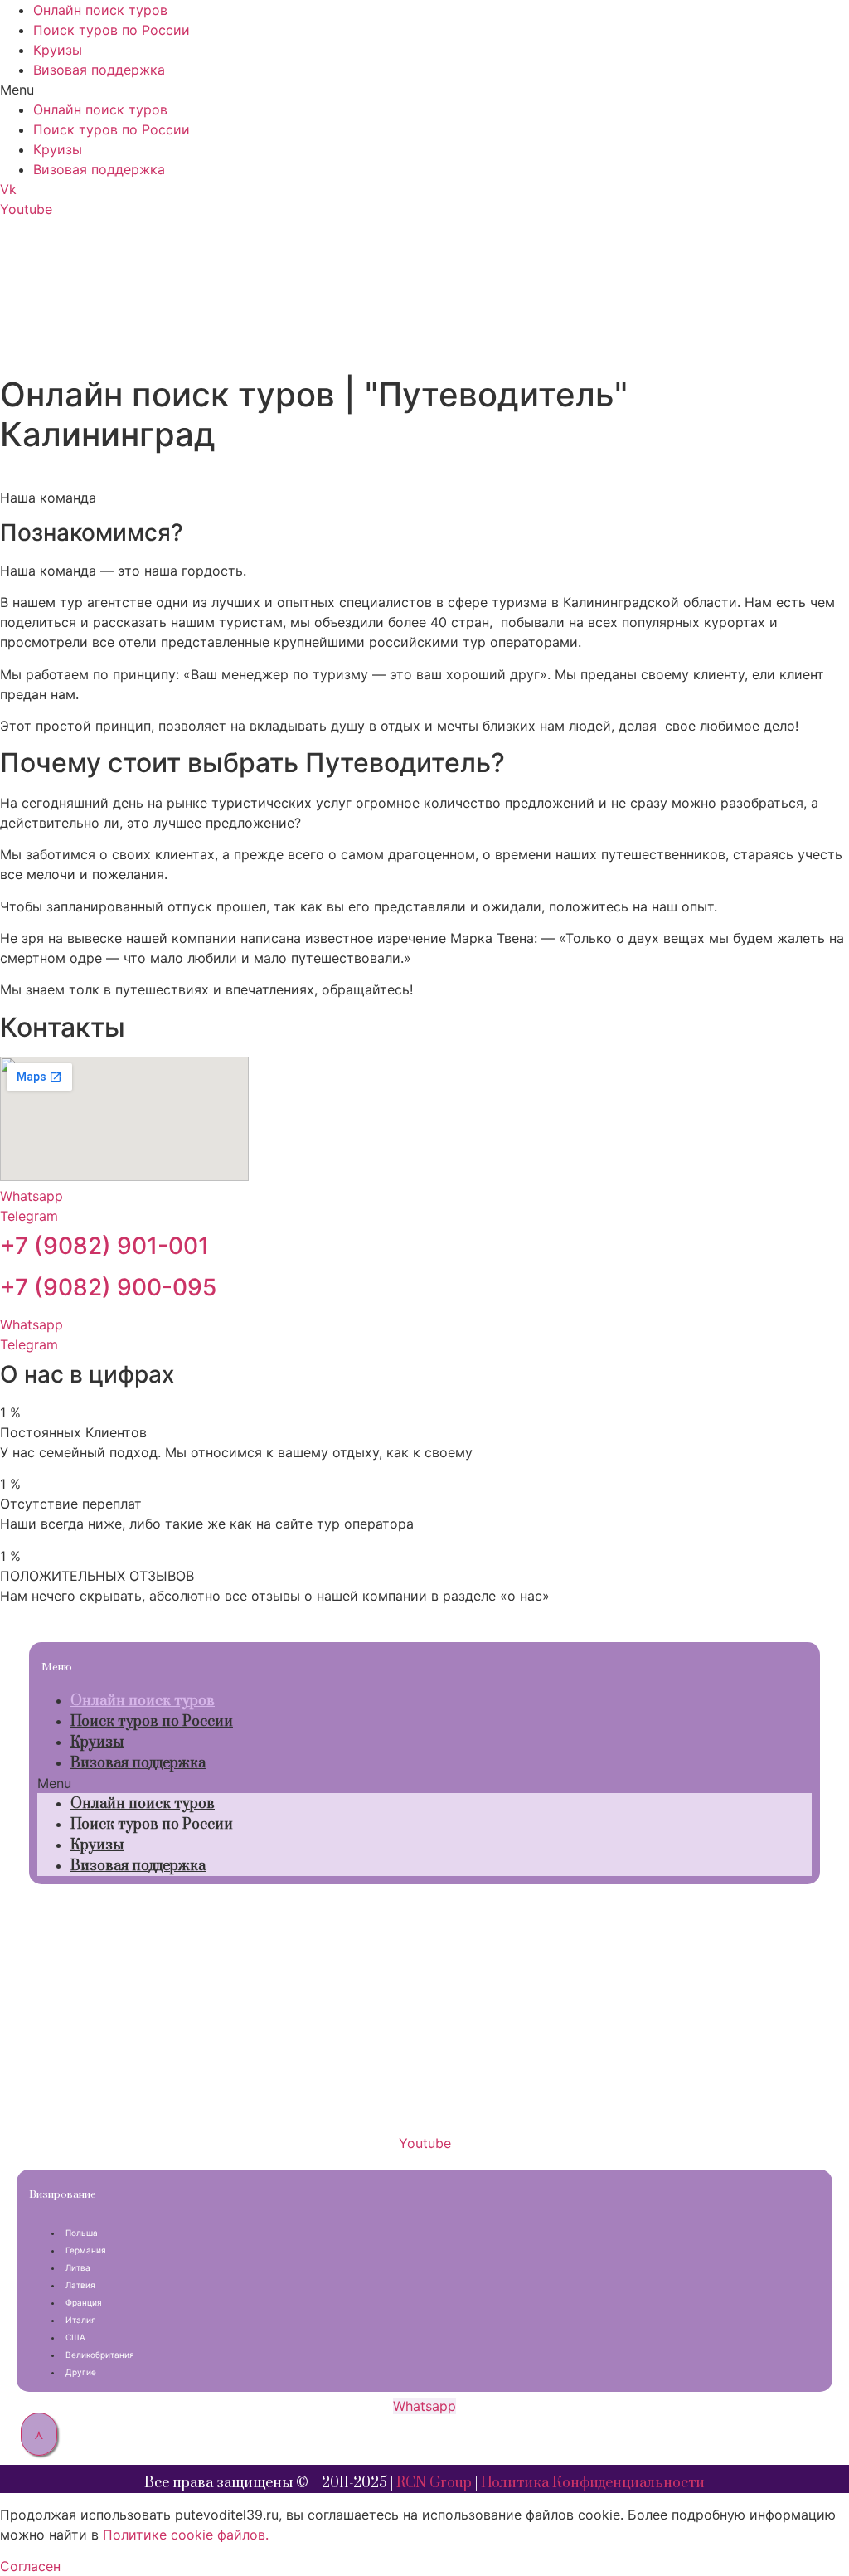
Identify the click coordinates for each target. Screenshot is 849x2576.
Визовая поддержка (99, 70)
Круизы (58, 50)
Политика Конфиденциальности (593, 2483)
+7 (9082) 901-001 (104, 1246)
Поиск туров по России (112, 30)
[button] (424, 90)
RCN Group (434, 2483)
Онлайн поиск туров (100, 10)
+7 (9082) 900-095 (108, 1287)
